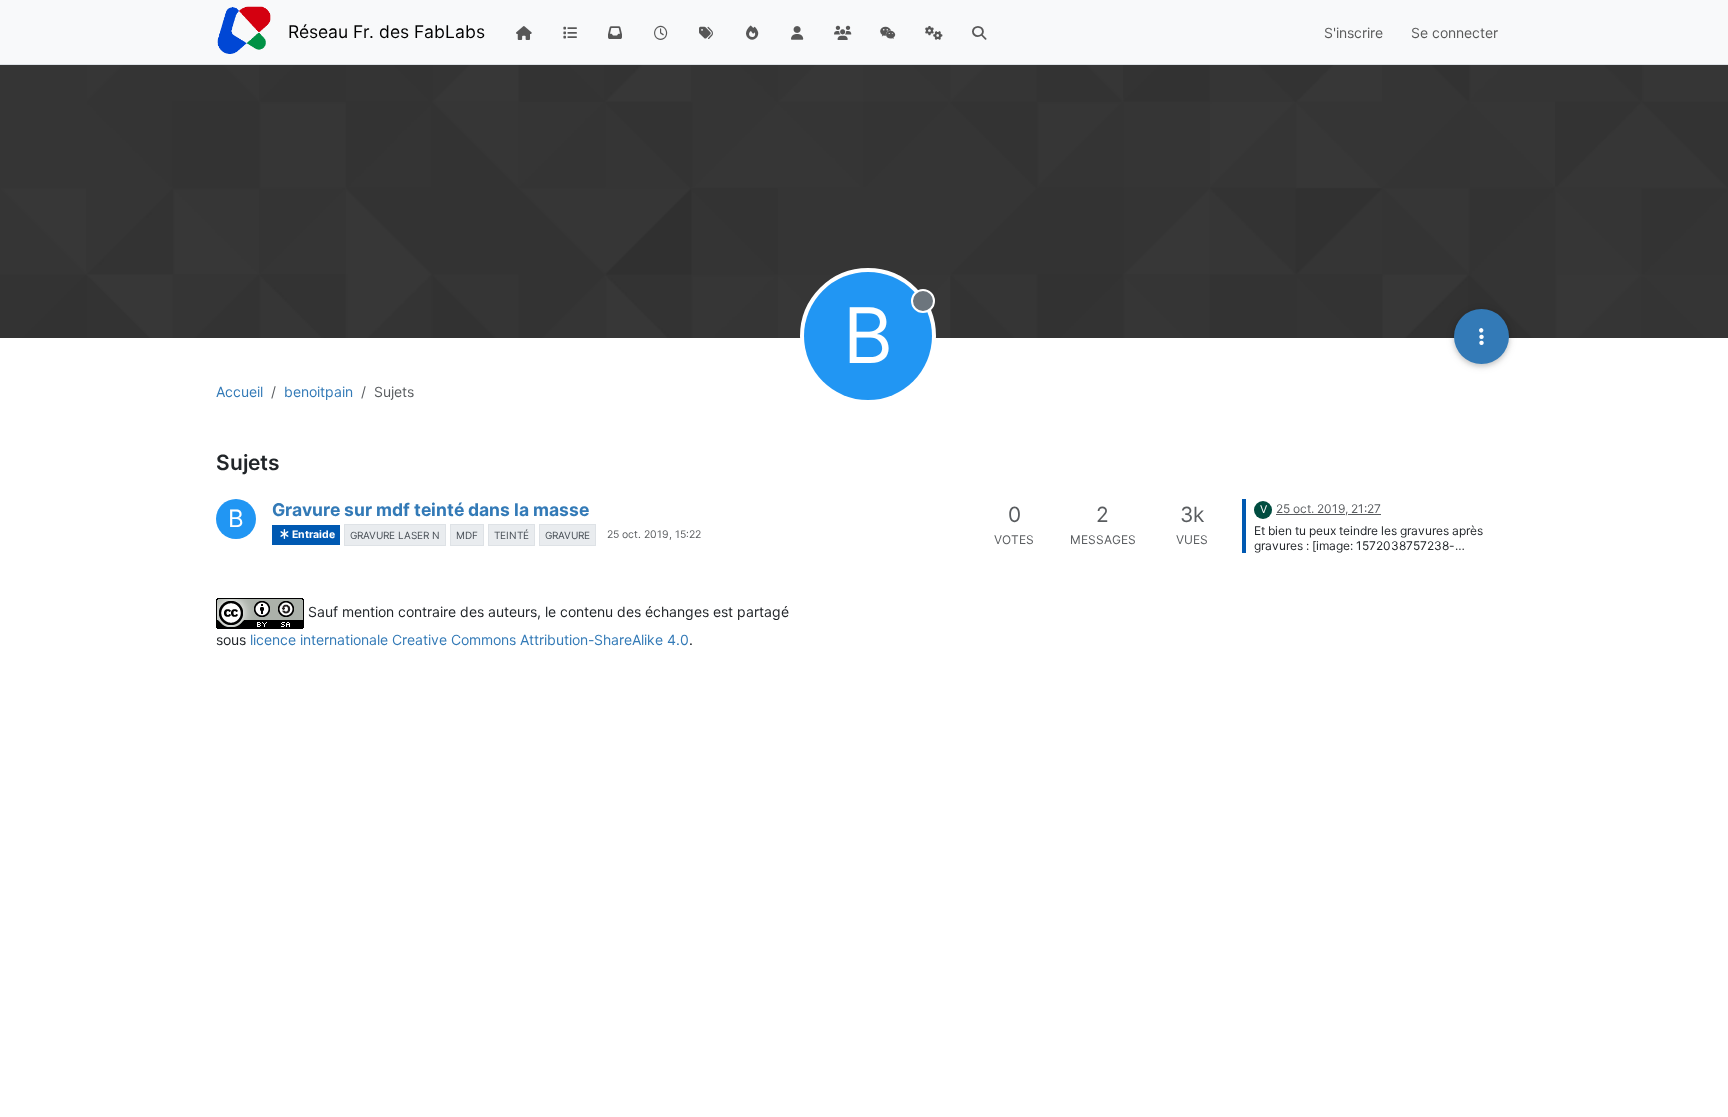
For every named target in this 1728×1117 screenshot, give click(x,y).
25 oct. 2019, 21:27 (1328, 508)
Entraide (312, 534)
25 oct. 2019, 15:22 (654, 534)
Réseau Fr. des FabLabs (386, 31)
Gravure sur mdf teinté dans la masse (430, 509)
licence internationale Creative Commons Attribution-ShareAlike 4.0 (469, 639)
